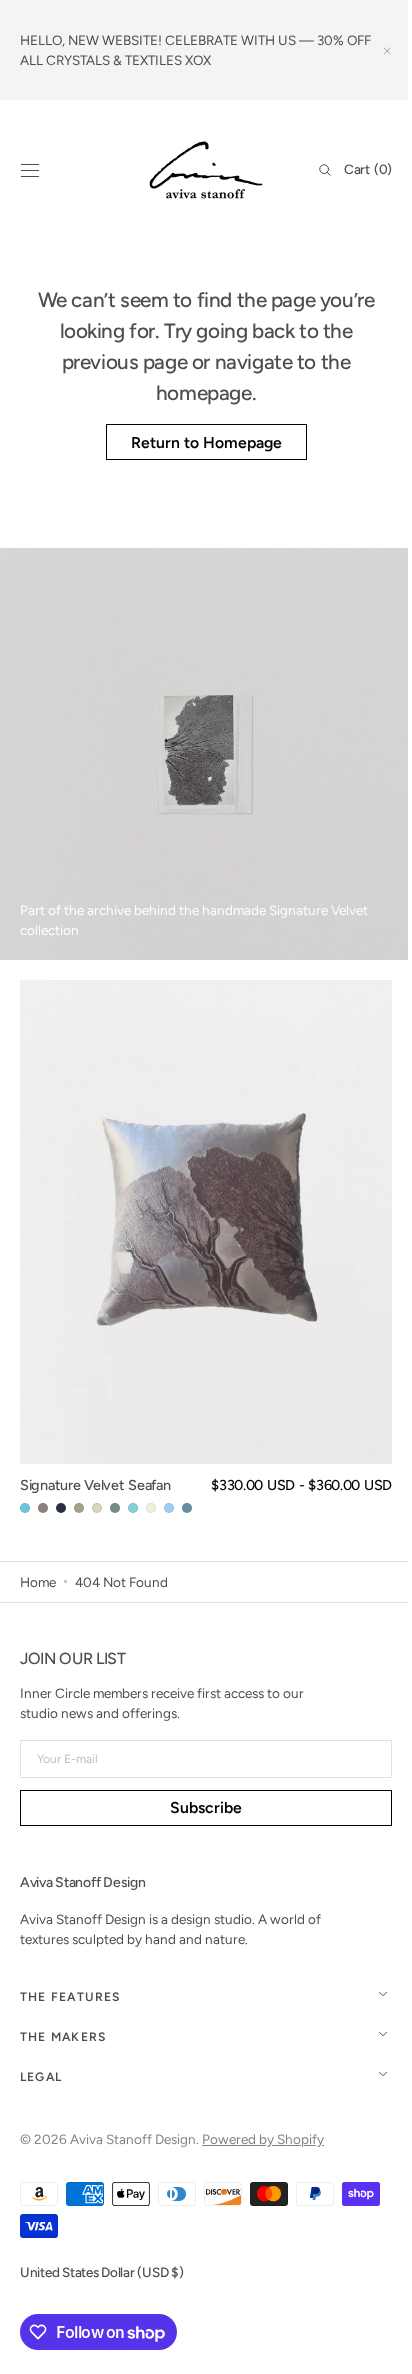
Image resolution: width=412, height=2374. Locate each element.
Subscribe (199, 1807)
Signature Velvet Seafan (95, 1485)
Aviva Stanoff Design (133, 2139)
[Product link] (206, 1248)
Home (38, 1582)
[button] (30, 170)
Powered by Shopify (263, 2139)
